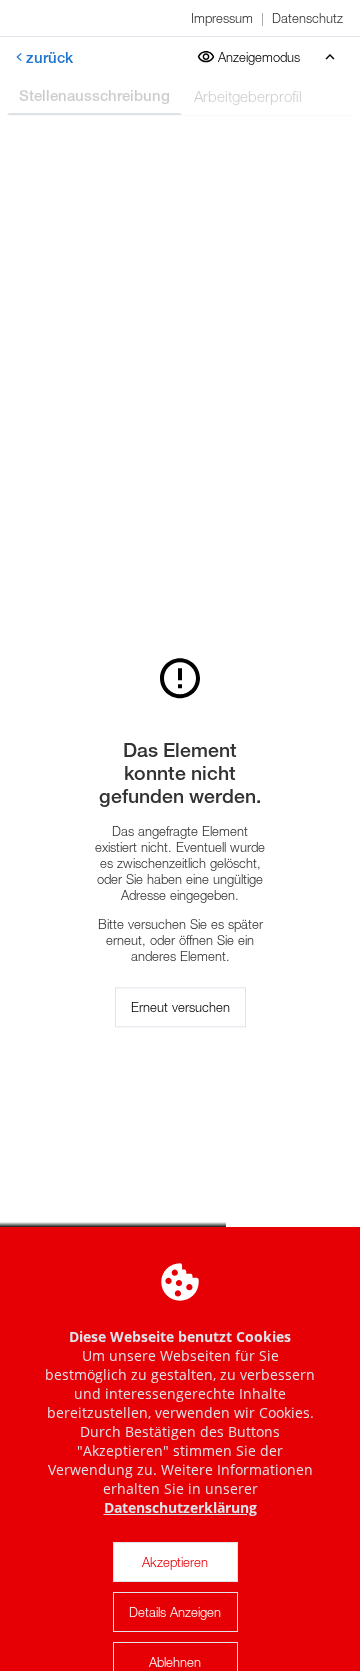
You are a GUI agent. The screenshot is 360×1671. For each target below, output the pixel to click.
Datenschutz (307, 18)
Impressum (222, 18)
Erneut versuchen (180, 1007)
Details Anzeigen (175, 1612)
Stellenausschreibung (94, 95)
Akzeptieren (175, 1562)
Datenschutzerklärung (180, 1507)
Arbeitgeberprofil (248, 96)
